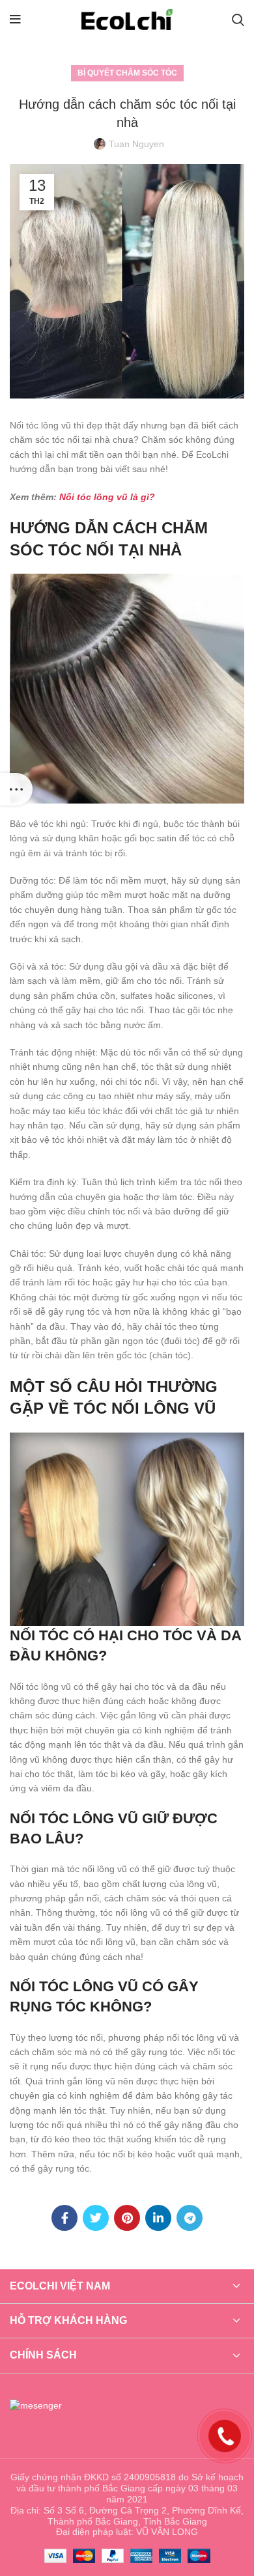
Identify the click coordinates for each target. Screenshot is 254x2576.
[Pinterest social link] (127, 2218)
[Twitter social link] (96, 2218)
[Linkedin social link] (158, 2218)
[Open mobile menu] (15, 20)
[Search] (238, 20)
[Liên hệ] (225, 2435)
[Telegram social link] (190, 2218)
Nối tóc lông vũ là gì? (107, 497)
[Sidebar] (16, 789)
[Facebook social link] (64, 2218)
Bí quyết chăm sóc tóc (127, 73)
